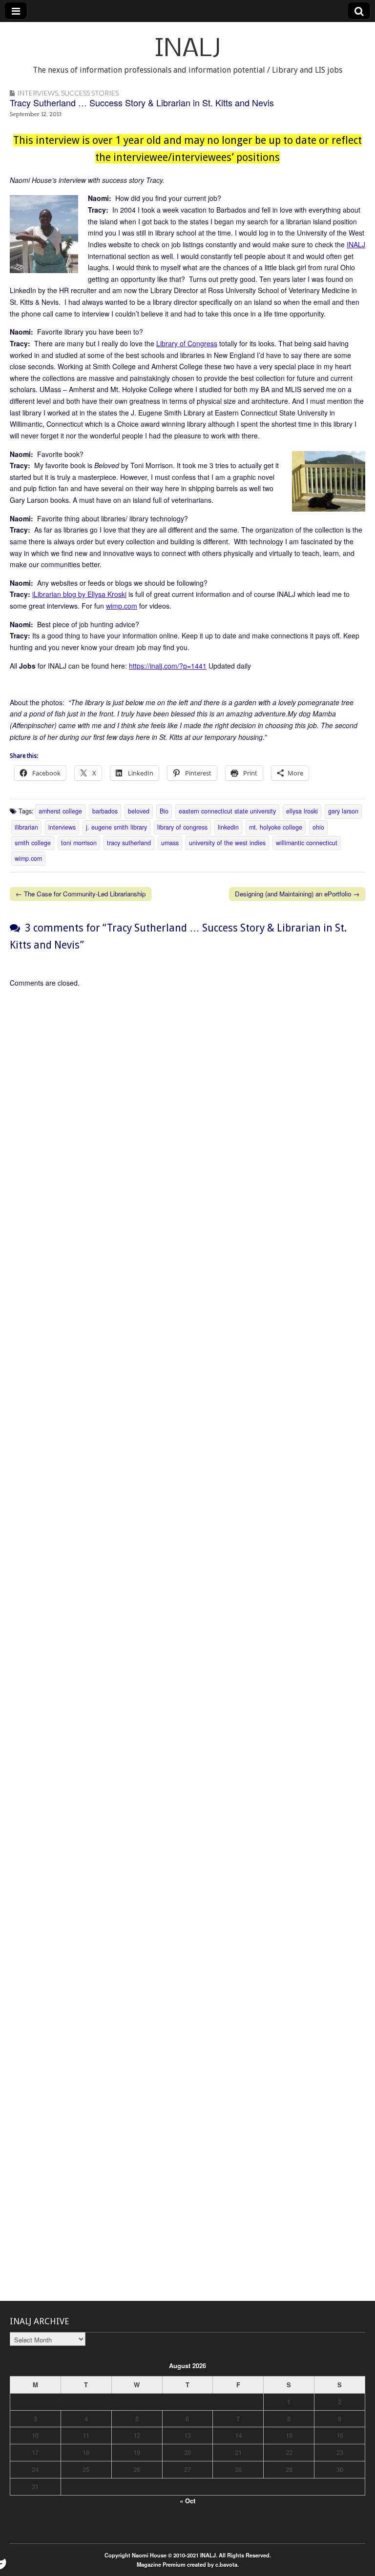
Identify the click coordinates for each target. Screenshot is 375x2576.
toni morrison (79, 843)
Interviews (38, 93)
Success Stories (90, 93)
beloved (139, 811)
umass (170, 843)
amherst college (60, 811)
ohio (318, 827)
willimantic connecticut (307, 843)
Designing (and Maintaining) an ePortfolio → (297, 894)
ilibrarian (26, 827)
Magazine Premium (161, 2564)
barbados (105, 811)
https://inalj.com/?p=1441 (168, 666)
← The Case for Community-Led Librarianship (81, 894)
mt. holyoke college (276, 827)
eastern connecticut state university (227, 811)
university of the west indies (227, 843)
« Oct (187, 2501)
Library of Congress (187, 343)
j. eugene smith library (116, 827)
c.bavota (226, 2564)
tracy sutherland (129, 843)
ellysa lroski (302, 811)
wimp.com (122, 606)
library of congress (182, 827)
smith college (33, 843)
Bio (164, 811)
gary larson (343, 811)
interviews (62, 827)
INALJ (188, 50)
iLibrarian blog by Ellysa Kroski (79, 594)
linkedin (228, 827)
